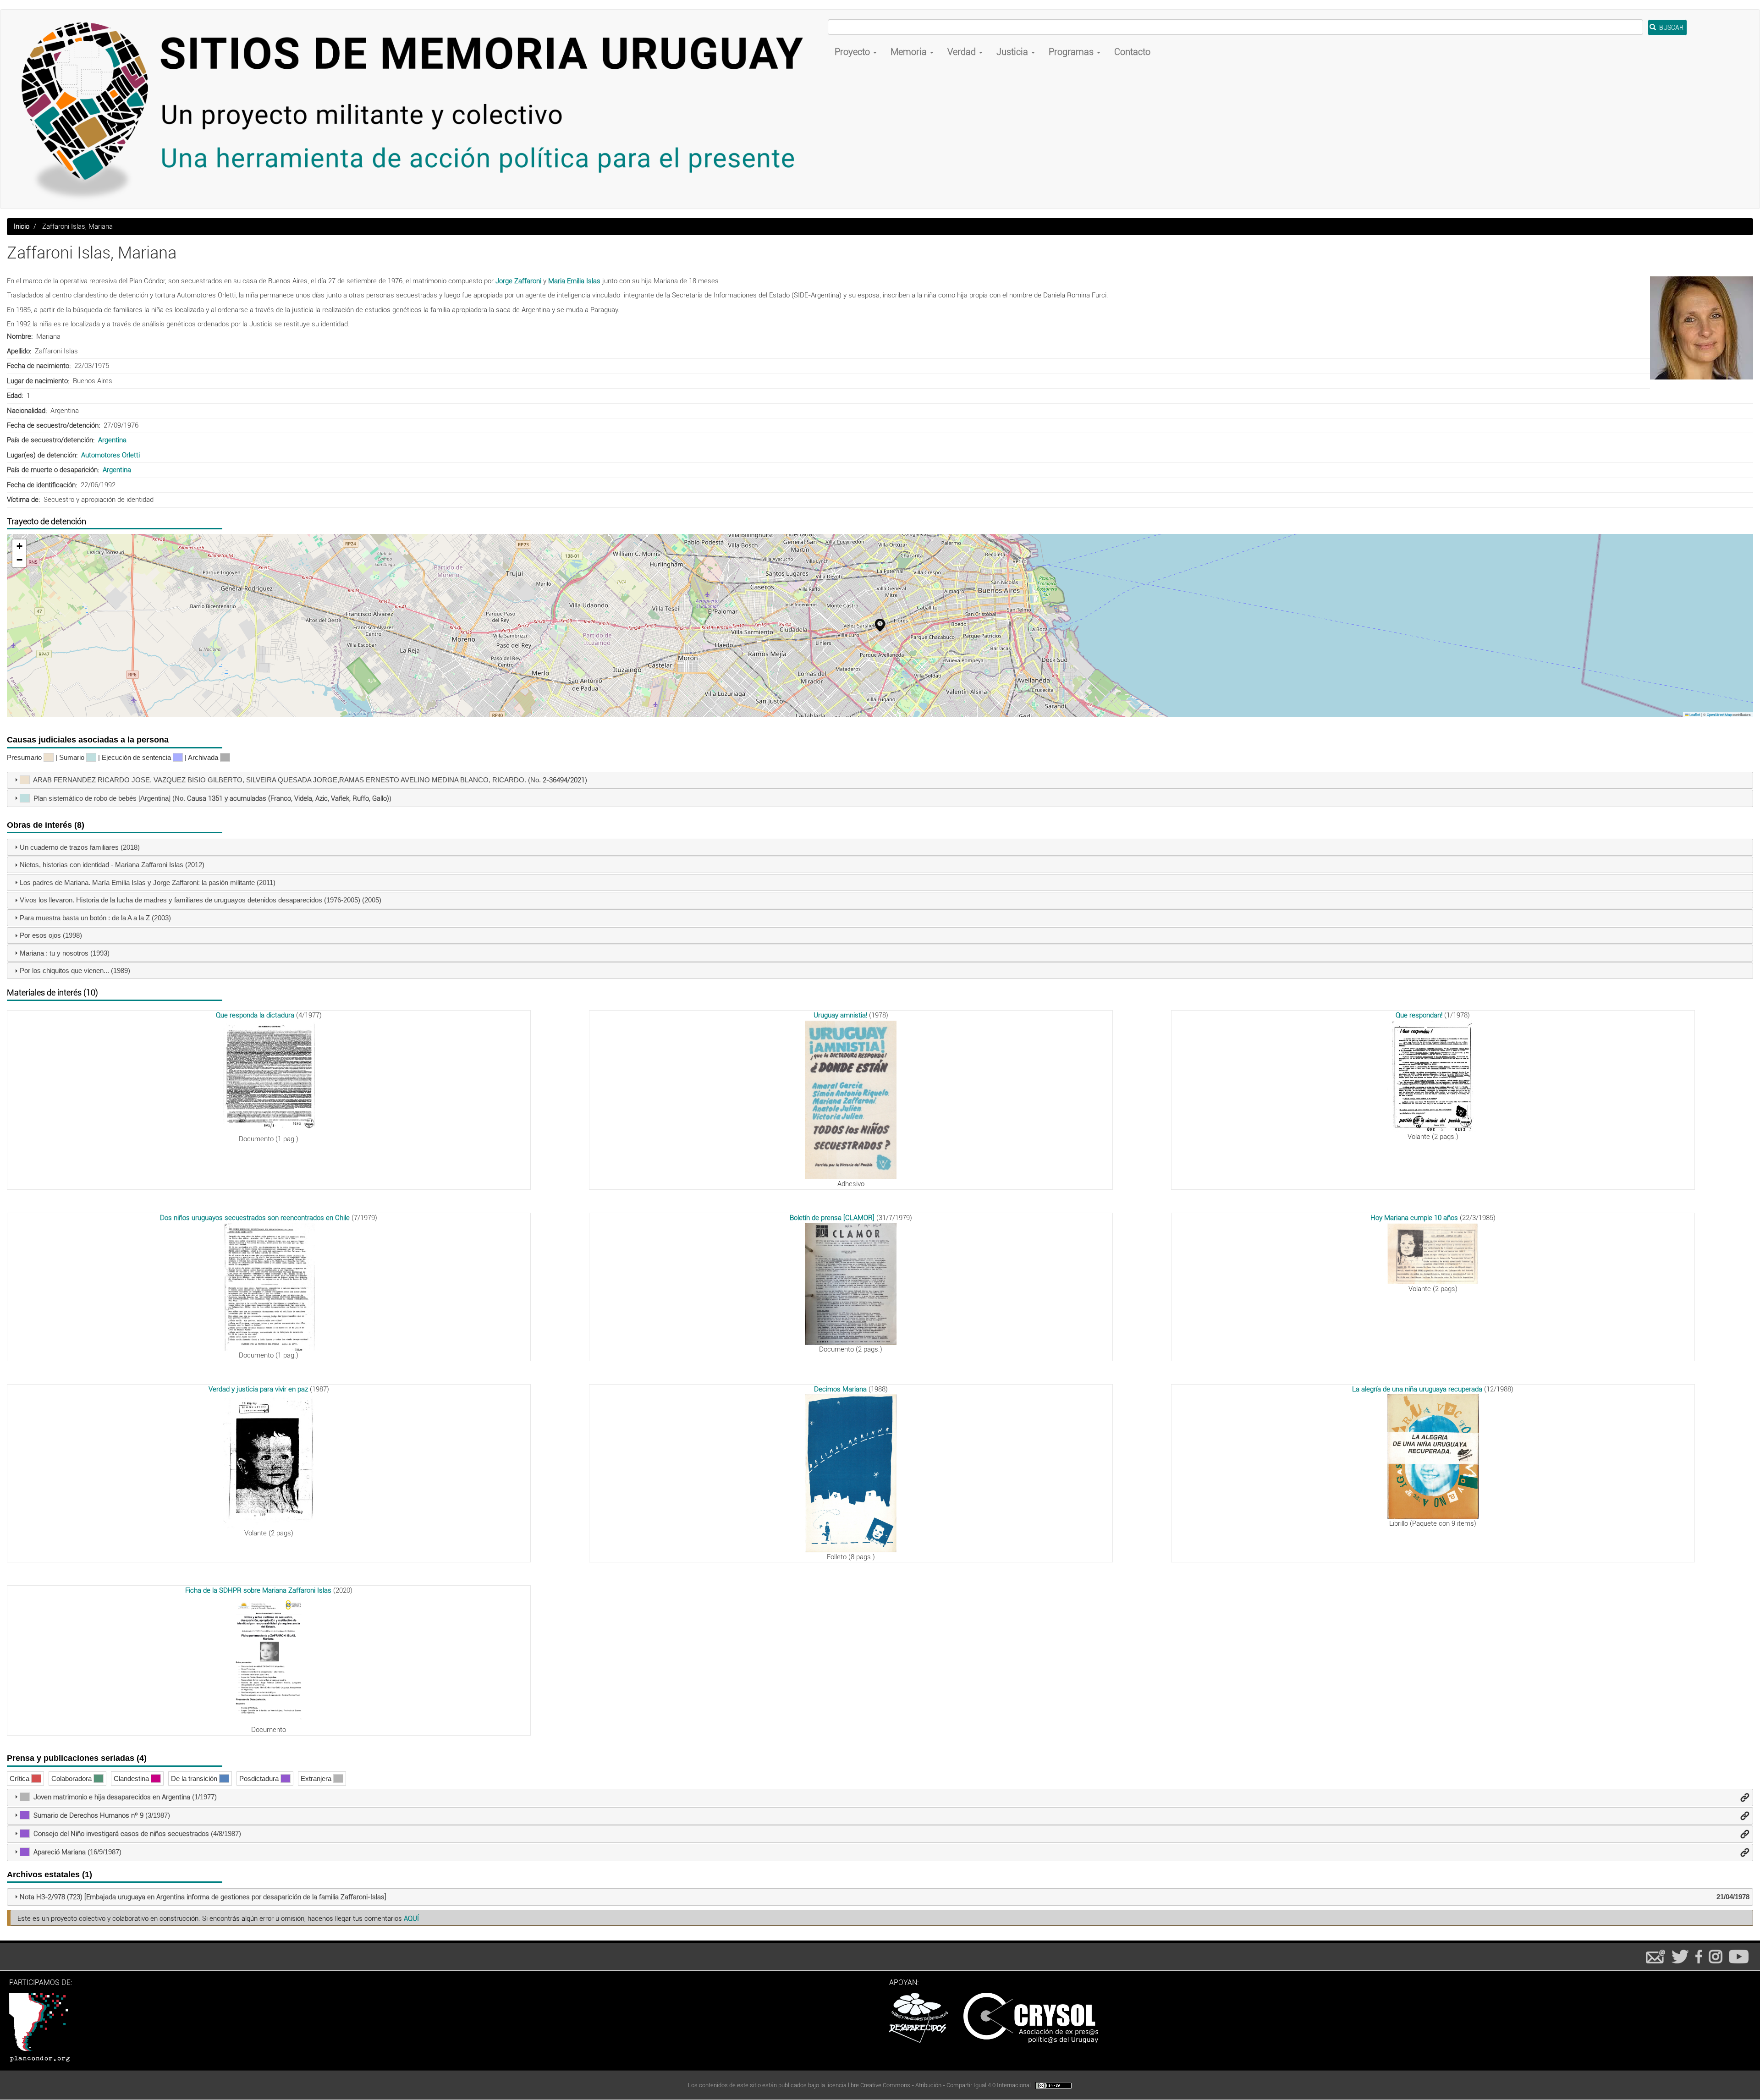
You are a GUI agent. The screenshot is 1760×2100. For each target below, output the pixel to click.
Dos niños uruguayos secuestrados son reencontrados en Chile (255, 1218)
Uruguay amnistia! (840, 1015)
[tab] (880, 781)
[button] (1702, 328)
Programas (1072, 52)
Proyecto (853, 52)
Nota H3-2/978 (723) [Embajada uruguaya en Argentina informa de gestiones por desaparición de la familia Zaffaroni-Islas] (203, 1897)
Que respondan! (1419, 1015)
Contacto (1132, 52)
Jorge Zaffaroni (519, 281)
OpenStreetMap (1719, 715)
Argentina (112, 440)
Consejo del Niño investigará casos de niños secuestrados (121, 1834)
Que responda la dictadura (255, 1015)
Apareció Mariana (60, 1852)
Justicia (1013, 52)
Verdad (963, 52)
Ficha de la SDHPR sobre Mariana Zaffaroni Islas (258, 1590)
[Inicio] (418, 109)
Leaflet (1694, 715)
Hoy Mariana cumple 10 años (1414, 1218)
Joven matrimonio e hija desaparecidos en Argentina (112, 1797)
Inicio (22, 226)
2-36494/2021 (564, 780)
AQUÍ (411, 1919)
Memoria (910, 52)
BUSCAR (1671, 27)
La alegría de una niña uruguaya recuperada (1417, 1389)
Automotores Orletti (110, 455)
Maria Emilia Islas (574, 281)
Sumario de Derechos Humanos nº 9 (88, 1815)
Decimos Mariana (840, 1389)
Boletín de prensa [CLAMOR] (832, 1218)
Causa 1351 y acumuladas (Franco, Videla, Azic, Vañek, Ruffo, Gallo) (288, 798)
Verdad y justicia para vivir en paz (258, 1389)
